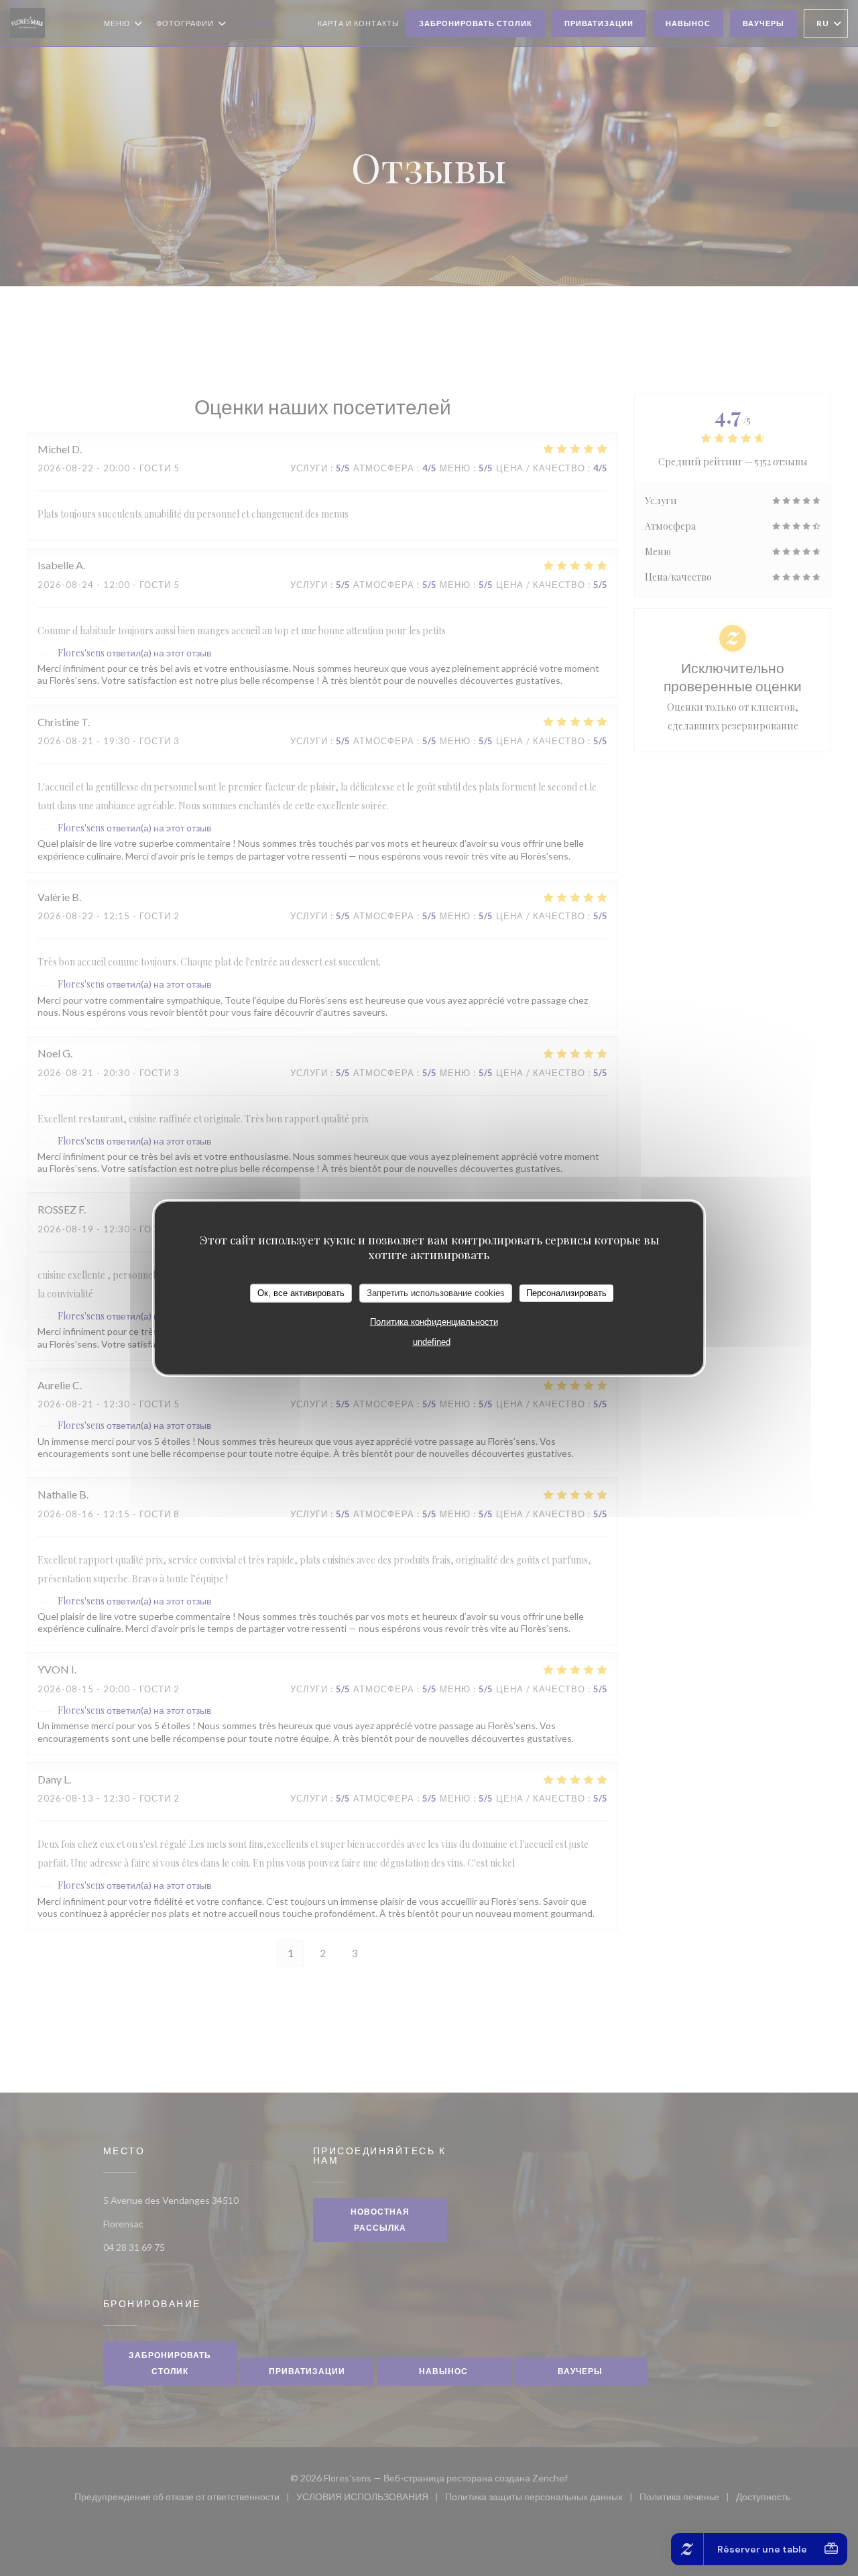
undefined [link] (432, 1341)
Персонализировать (566, 1293)
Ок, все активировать (301, 1293)
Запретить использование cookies (436, 1293)
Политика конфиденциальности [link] (434, 1321)
